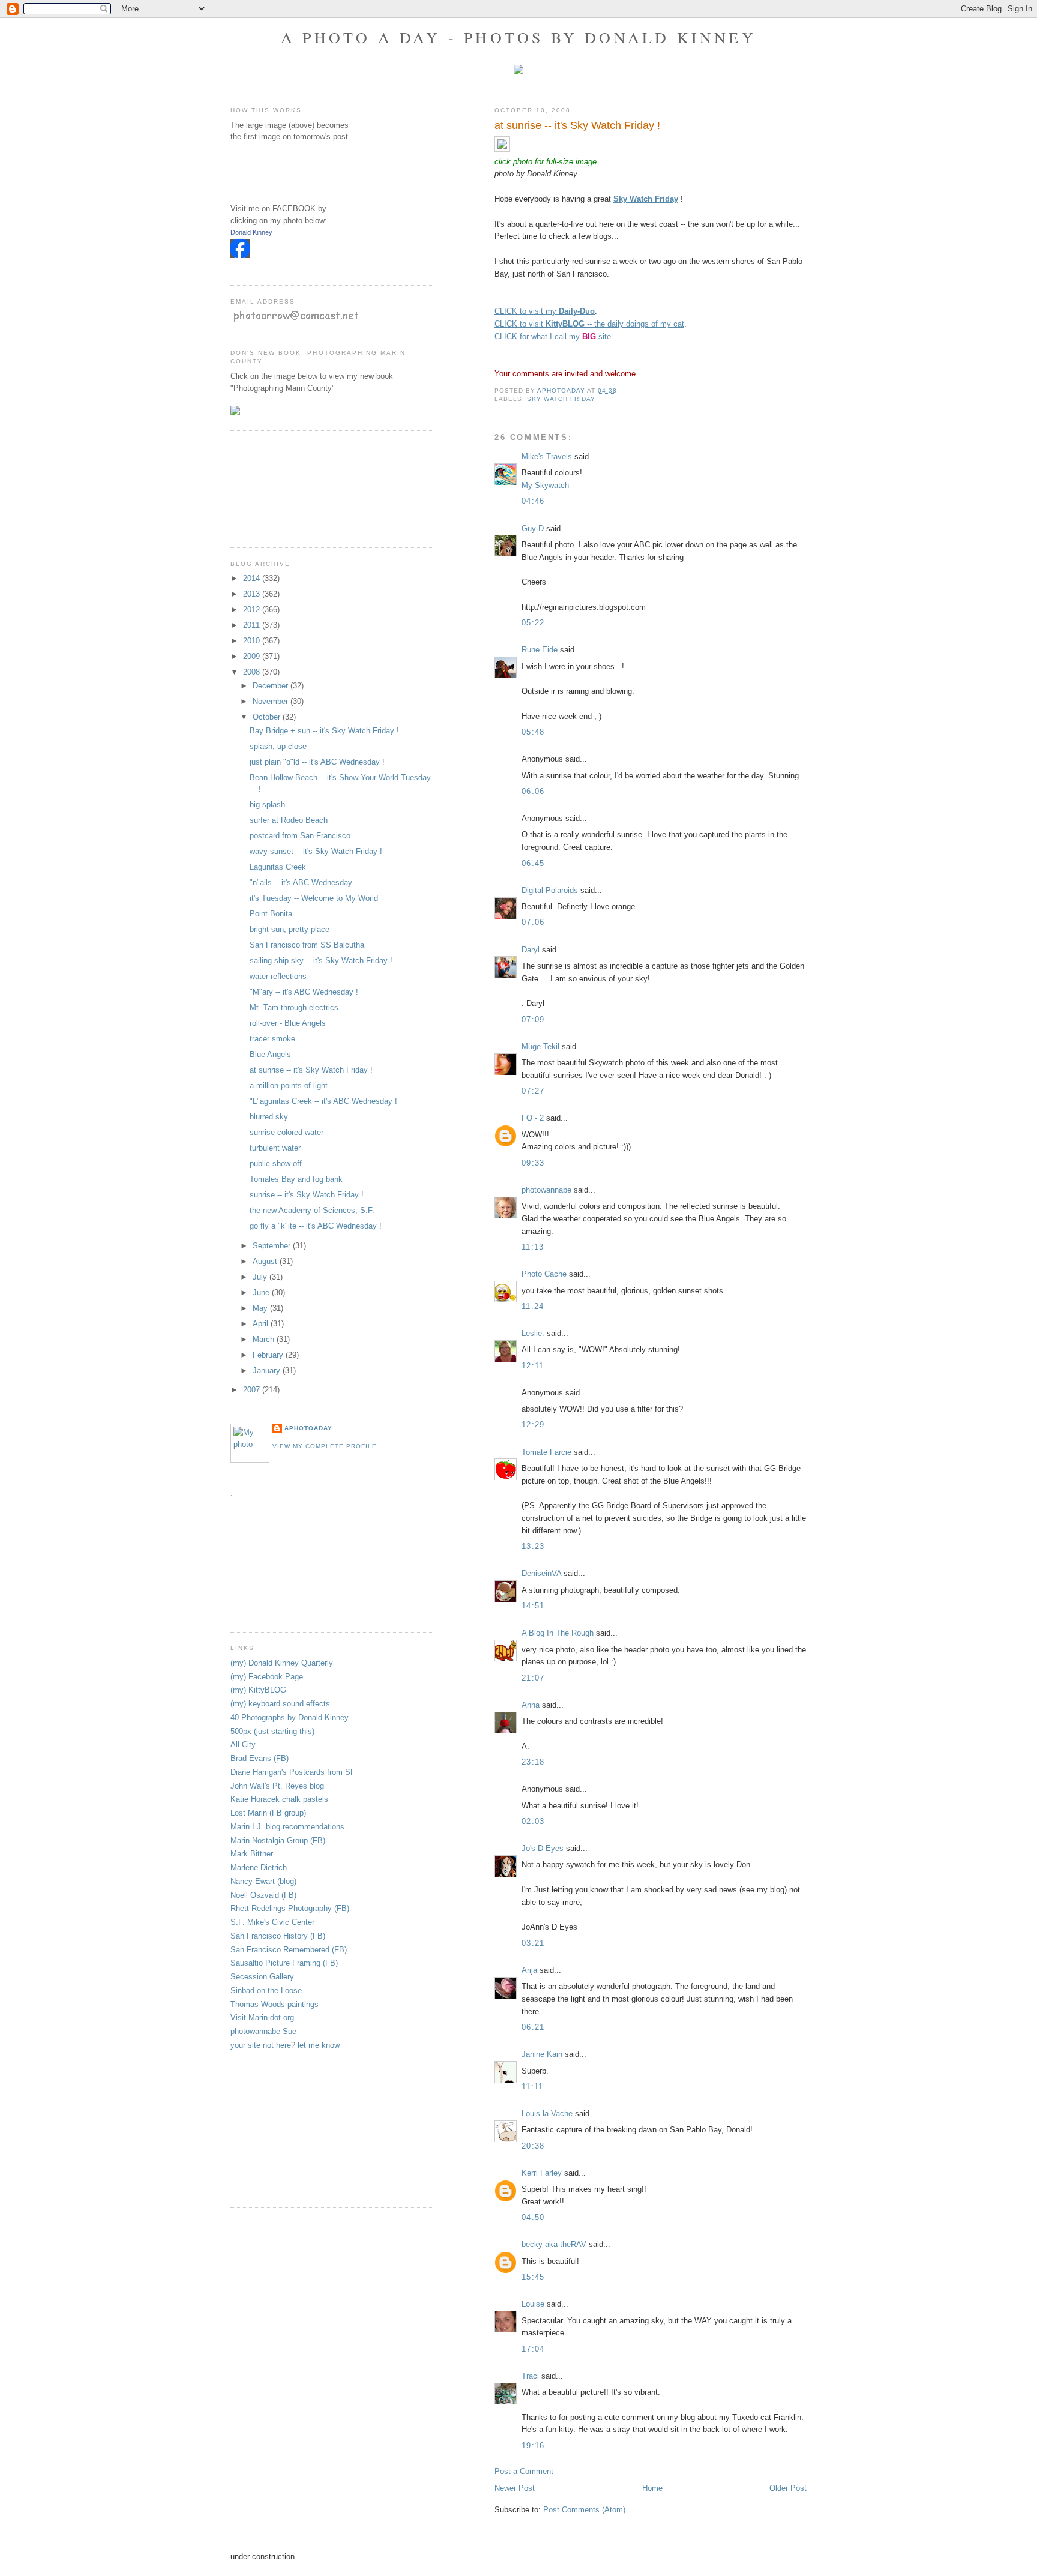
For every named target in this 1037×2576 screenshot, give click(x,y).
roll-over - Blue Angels (288, 1023)
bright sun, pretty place (290, 929)
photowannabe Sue (263, 2031)
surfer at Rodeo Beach (289, 820)
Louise (533, 2304)
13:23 (533, 1546)
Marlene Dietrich (259, 1867)
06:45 (533, 863)
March (265, 1339)
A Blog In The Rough (558, 1633)
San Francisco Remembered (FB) (289, 1950)
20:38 (533, 2146)
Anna (531, 1705)
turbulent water (275, 1148)
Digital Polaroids (550, 890)
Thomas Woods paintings (275, 2004)
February (269, 1355)
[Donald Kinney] (240, 255)
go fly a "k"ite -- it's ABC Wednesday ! (316, 1226)
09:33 (533, 1163)
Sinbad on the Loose (266, 1991)
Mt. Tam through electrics (294, 1007)
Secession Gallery (262, 1977)
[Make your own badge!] (231, 267)
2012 (253, 609)
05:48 (533, 732)
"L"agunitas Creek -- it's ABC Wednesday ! (323, 1101)
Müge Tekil (540, 1046)
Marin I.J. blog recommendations (287, 1827)
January (268, 1371)
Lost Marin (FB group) (268, 1813)
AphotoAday (308, 1428)
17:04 (533, 2349)
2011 (253, 625)
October (268, 717)
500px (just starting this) (272, 1731)
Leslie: (533, 1333)
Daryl (531, 950)
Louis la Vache (547, 2114)
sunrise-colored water (287, 1132)
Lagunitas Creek (278, 867)
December (272, 686)
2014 (253, 578)
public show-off (276, 1163)
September (273, 1246)
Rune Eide (540, 650)
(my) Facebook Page (267, 1677)
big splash (267, 805)
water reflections (278, 976)
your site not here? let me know (285, 2045)
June (262, 1293)
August (266, 1261)
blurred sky (269, 1117)
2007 (253, 1390)
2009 (253, 656)
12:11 (533, 1366)
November (272, 701)
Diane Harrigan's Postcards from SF (293, 1772)
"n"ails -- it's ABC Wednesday (301, 883)
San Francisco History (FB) (278, 1936)
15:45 (533, 2277)
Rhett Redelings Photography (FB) (290, 1908)
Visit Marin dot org (262, 2018)
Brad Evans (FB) (260, 1758)
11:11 (533, 2087)
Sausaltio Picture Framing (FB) (284, 1963)
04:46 (533, 501)
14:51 (533, 1606)
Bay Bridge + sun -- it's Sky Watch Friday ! (324, 731)
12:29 (533, 1425)
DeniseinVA (541, 1573)
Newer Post (515, 2488)
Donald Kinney (251, 232)
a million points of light (289, 1085)
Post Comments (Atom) (584, 2510)
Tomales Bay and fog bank (296, 1179)
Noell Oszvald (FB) (263, 1895)
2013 (253, 594)
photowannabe (546, 1190)
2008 (253, 672)
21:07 (533, 1678)
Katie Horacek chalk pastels (279, 1799)
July (261, 1277)
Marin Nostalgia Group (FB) (278, 1840)
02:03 (533, 1821)
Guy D (533, 528)
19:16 (533, 2445)
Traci (530, 2376)
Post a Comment (524, 2471)
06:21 (533, 2027)
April (262, 1324)
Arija (529, 1970)
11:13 (533, 1247)
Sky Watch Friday (561, 399)
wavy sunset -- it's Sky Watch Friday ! (316, 851)
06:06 (533, 791)
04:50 (533, 2217)
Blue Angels (270, 1054)
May (261, 1308)
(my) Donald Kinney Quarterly (282, 1663)
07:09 (533, 1019)
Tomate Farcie (546, 1452)
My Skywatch (545, 485)
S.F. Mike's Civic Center (272, 1922)
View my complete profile (325, 1446)
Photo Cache (544, 1274)
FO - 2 (533, 1118)
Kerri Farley (542, 2173)
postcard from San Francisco (300, 836)
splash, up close (278, 746)
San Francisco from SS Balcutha (307, 945)
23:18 (533, 1762)
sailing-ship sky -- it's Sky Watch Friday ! (321, 961)
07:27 (533, 1091)
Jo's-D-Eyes (543, 1848)
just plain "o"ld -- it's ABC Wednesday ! (317, 762)
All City (243, 1744)
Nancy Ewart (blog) (263, 1881)
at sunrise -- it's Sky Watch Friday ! (311, 1070)
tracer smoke (272, 1039)
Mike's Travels (548, 456)
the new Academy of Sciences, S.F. (312, 1210)
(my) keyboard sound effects (280, 1704)
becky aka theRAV (554, 2244)
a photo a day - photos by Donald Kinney (518, 37)
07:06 (533, 922)
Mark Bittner (252, 1854)
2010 (253, 641)
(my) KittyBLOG (258, 1690)
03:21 (533, 1943)
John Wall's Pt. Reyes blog (277, 1786)
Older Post (788, 2488)
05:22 (533, 623)
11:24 (533, 1306)
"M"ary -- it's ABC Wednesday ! (304, 992)
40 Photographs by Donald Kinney (290, 1717)
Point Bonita (271, 914)
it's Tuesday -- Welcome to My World (314, 898)
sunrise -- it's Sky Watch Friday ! (307, 1195)
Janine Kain (542, 2054)
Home (652, 2488)
